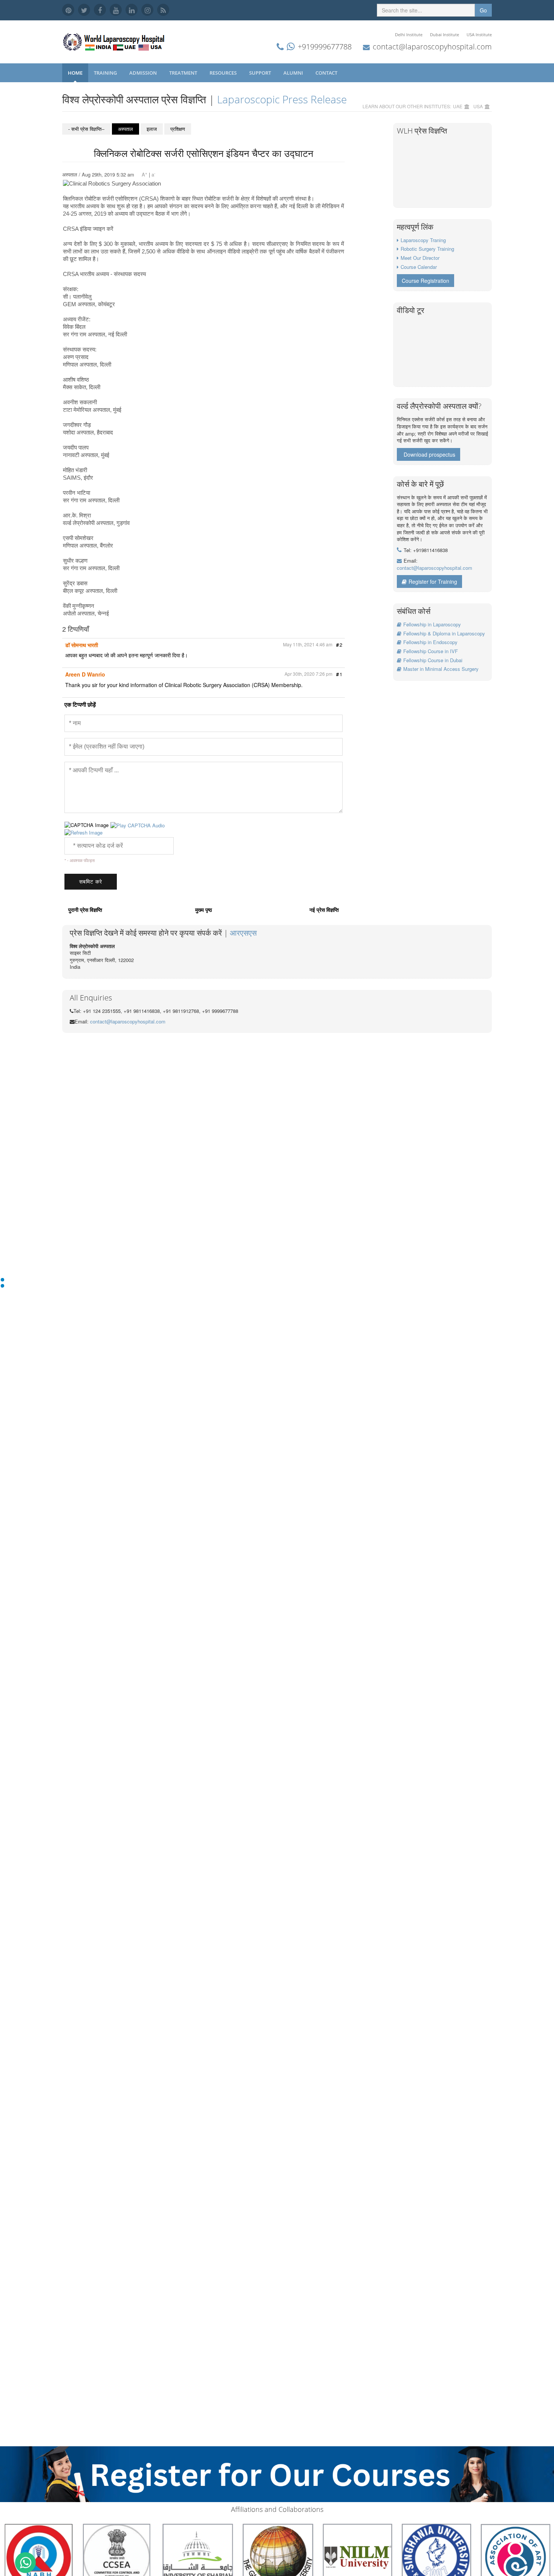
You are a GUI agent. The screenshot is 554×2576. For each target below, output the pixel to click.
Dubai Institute (445, 35)
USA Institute (479, 35)
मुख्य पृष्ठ (204, 910)
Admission (144, 73)
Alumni (294, 73)
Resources (224, 73)
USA (478, 106)
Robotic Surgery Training (427, 249)
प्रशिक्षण (178, 129)
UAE (458, 106)
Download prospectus (429, 454)
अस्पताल (125, 129)
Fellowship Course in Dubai (433, 660)
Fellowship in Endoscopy (430, 642)
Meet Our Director (420, 258)
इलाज (152, 129)
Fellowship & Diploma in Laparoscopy (444, 633)
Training (106, 73)
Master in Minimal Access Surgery (441, 669)
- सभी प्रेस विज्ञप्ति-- (86, 129)
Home (75, 73)
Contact (327, 73)
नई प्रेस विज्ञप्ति (324, 910)
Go (483, 10)
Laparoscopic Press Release (282, 99)
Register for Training (433, 581)
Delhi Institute (409, 35)
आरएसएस (243, 933)
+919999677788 (325, 47)
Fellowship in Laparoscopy (432, 624)
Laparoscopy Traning (423, 240)
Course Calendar (419, 267)
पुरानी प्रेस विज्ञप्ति (85, 910)
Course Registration (425, 281)
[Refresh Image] (83, 832)
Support (261, 73)
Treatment (184, 73)
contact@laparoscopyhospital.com (432, 47)
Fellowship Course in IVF (431, 651)
